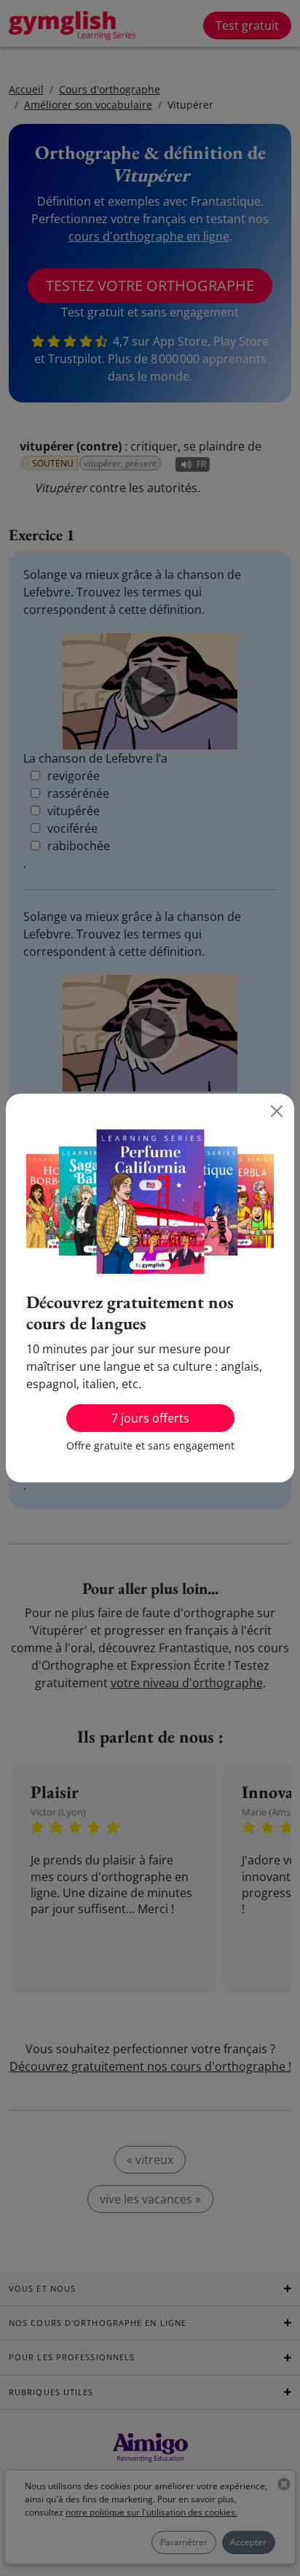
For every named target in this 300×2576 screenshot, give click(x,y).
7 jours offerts (150, 1418)
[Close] (277, 1111)
